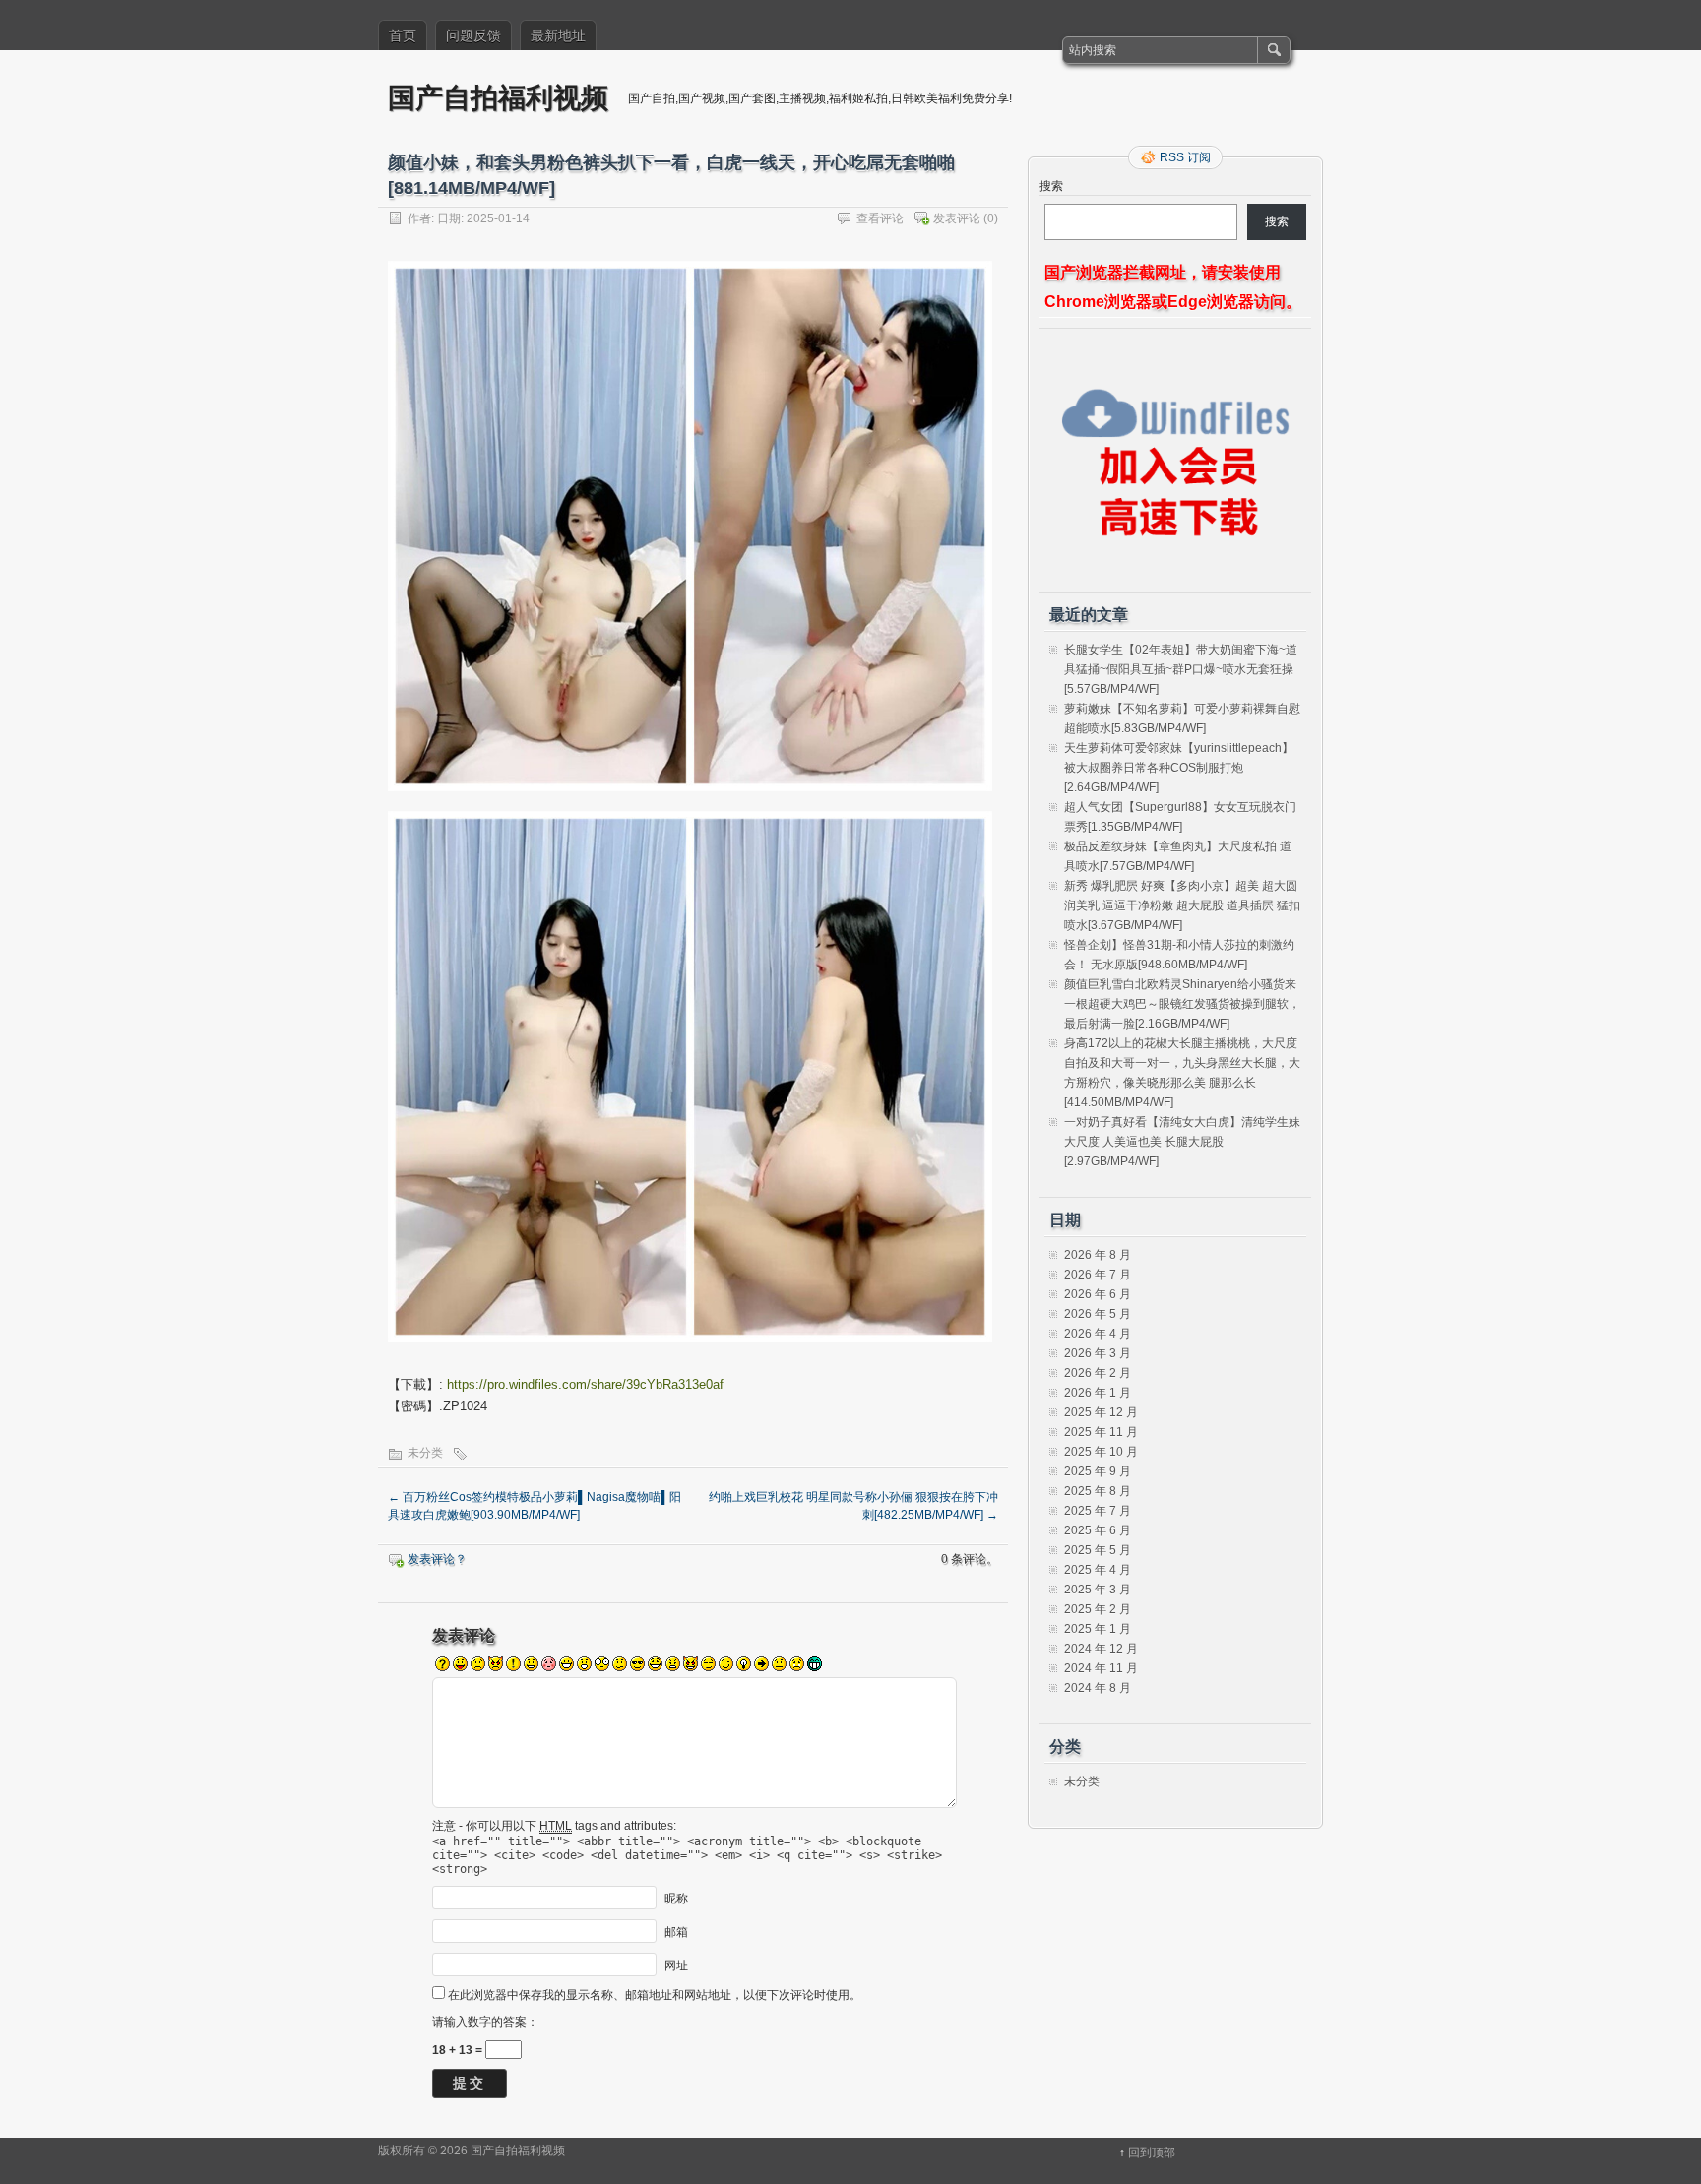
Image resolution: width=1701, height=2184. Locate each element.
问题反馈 (473, 35)
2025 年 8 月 (1098, 1491)
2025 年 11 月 (1101, 1432)
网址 (676, 1965)
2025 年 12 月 (1101, 1412)
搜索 (1051, 186)
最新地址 (558, 35)
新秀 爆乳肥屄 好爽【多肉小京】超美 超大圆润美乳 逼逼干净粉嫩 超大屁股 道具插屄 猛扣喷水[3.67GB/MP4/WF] (1182, 905)
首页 (403, 35)
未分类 (425, 1453)
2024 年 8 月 (1098, 1688)
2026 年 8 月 (1098, 1255)
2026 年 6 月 (1098, 1294)
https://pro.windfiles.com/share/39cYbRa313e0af (585, 1384)
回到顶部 (1152, 2153)
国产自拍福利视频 (498, 97)
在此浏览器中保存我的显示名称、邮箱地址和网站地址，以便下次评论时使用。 (655, 1995)
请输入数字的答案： (485, 2022)
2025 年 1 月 (1098, 1629)
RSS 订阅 (1185, 157)
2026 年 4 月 (1098, 1334)
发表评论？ (437, 1559)
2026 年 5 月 (1098, 1314)
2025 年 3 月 (1098, 1590)
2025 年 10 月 (1101, 1452)
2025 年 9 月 (1098, 1471)
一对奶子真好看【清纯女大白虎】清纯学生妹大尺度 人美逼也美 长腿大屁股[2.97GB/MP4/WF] (1182, 1142)
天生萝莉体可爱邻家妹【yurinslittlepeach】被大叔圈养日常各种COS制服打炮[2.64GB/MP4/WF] (1179, 768)
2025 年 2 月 (1098, 1609)
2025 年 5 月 (1098, 1550)
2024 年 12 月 (1101, 1649)
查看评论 (880, 218)
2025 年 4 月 (1098, 1570)
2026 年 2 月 (1098, 1373)
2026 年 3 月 (1098, 1353)
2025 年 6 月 (1098, 1530)
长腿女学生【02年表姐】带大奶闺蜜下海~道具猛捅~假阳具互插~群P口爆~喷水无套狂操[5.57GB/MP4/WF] (1181, 669)
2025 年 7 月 (1098, 1511)
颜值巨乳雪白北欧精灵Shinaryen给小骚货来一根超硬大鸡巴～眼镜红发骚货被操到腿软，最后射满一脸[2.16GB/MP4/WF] (1182, 1004)
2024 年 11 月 (1101, 1668)
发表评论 (957, 218)
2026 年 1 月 (1098, 1393)
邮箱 (676, 1931)
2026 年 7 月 (1098, 1275)
